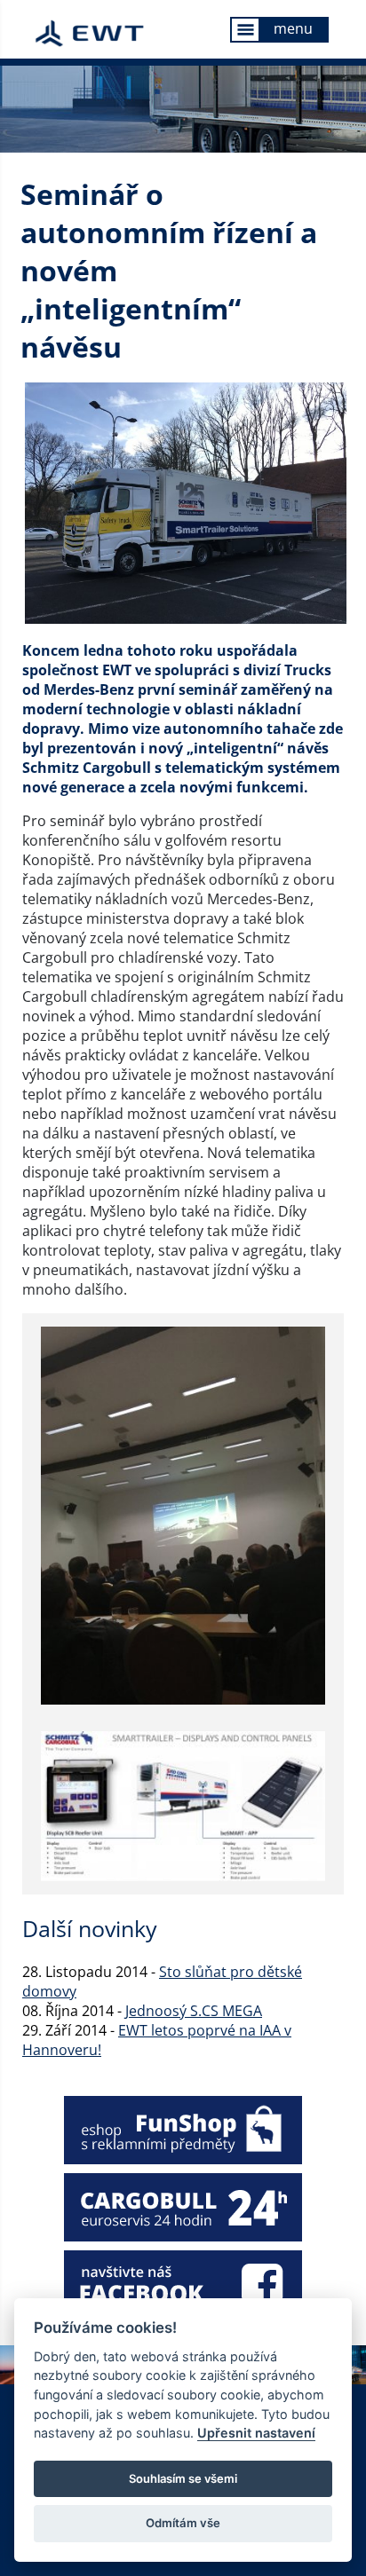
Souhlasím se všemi (183, 2478)
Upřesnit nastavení (256, 2433)
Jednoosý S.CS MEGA (194, 2011)
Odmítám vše (183, 2523)
